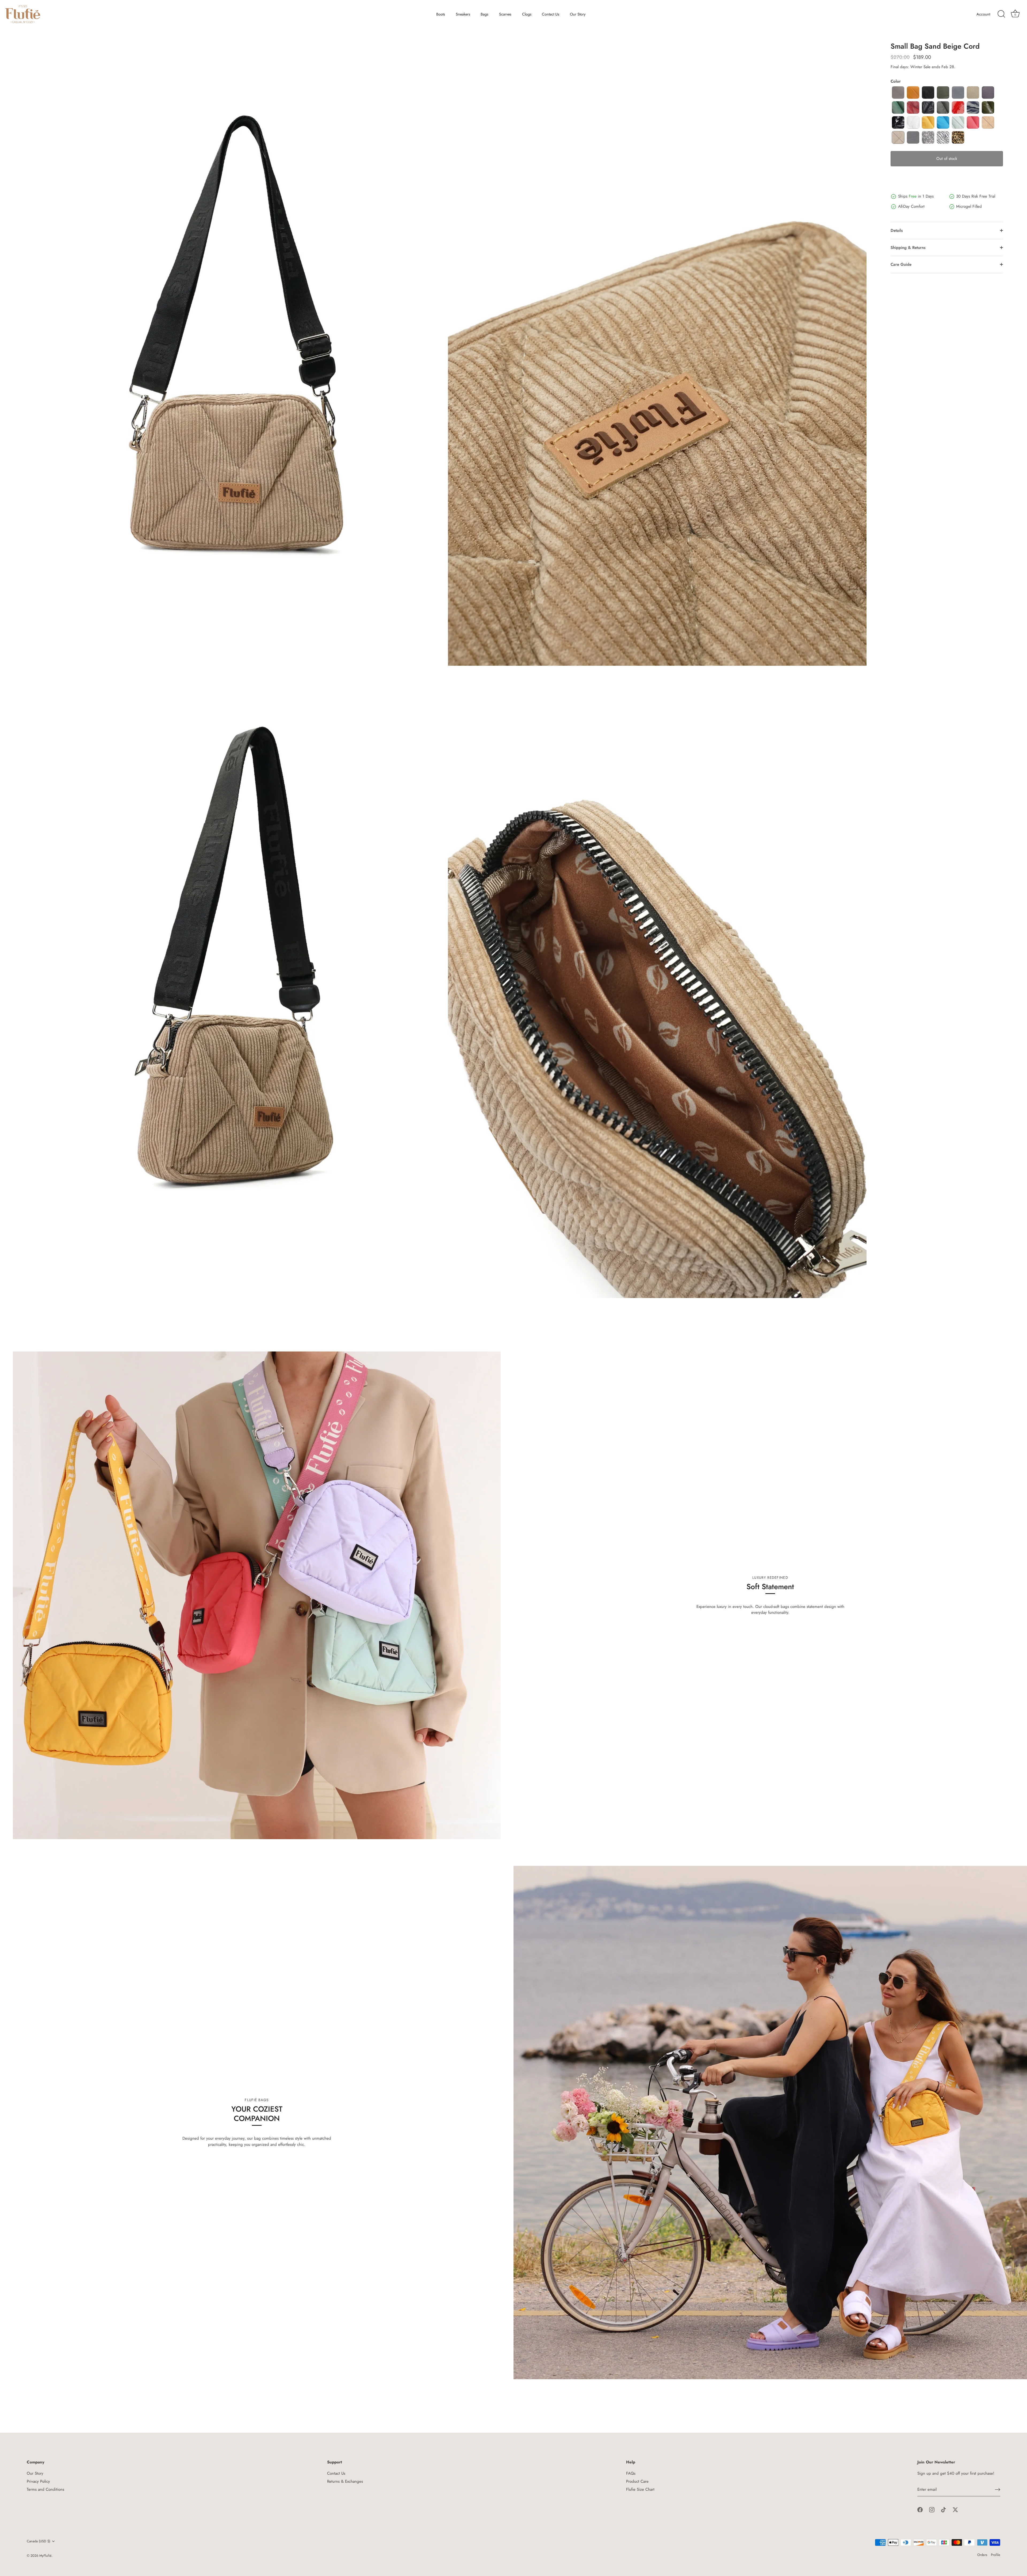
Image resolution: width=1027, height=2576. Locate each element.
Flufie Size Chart (640, 2489)
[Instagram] (932, 2509)
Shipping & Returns (908, 248)
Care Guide (901, 264)
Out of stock (947, 159)
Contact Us (551, 14)
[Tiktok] (944, 2509)
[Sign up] (998, 2490)
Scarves (505, 14)
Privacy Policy (38, 2481)
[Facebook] (920, 2509)
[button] (898, 93)
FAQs (631, 2473)
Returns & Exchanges (345, 2481)
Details (897, 230)
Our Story (578, 14)
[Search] (1001, 14)
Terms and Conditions (45, 2489)
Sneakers (463, 14)
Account (983, 14)
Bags (484, 14)
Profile (996, 2555)
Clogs (527, 14)
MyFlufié (45, 2556)
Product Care (637, 2481)
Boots (441, 14)
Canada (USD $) (39, 2541)
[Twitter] (955, 2509)
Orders (982, 2555)
